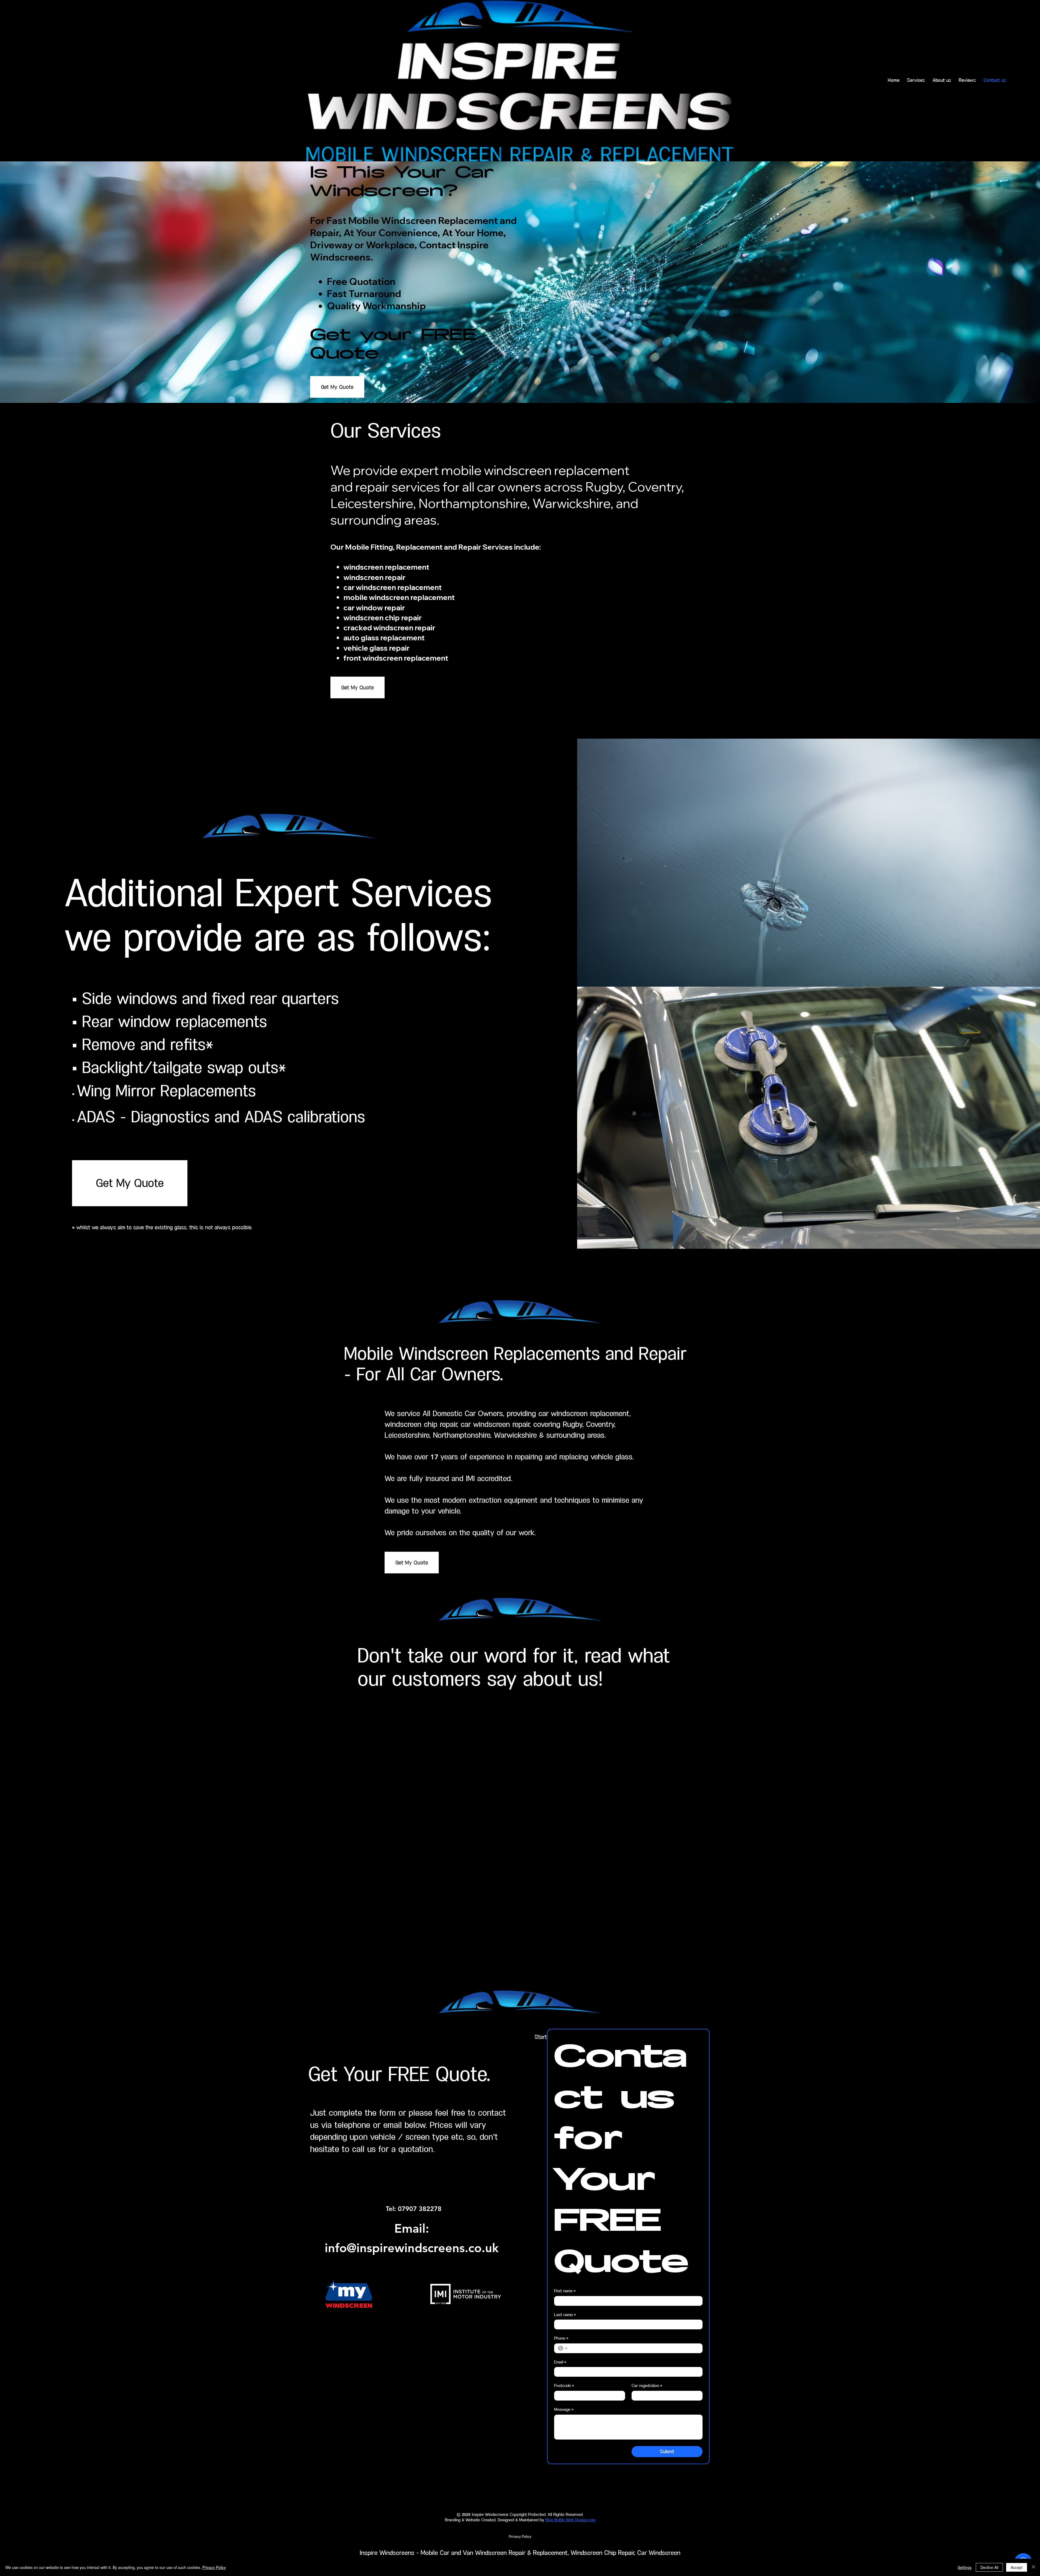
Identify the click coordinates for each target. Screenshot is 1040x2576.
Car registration (647, 2386)
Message (564, 2410)
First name (565, 2291)
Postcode (564, 2386)
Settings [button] (965, 2567)
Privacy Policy (214, 2567)
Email (560, 2362)
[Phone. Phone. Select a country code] (563, 2348)
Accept (1017, 2567)
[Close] (1033, 2567)
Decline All (989, 2567)
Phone (561, 2338)
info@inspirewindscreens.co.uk (412, 2248)
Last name (565, 2315)
